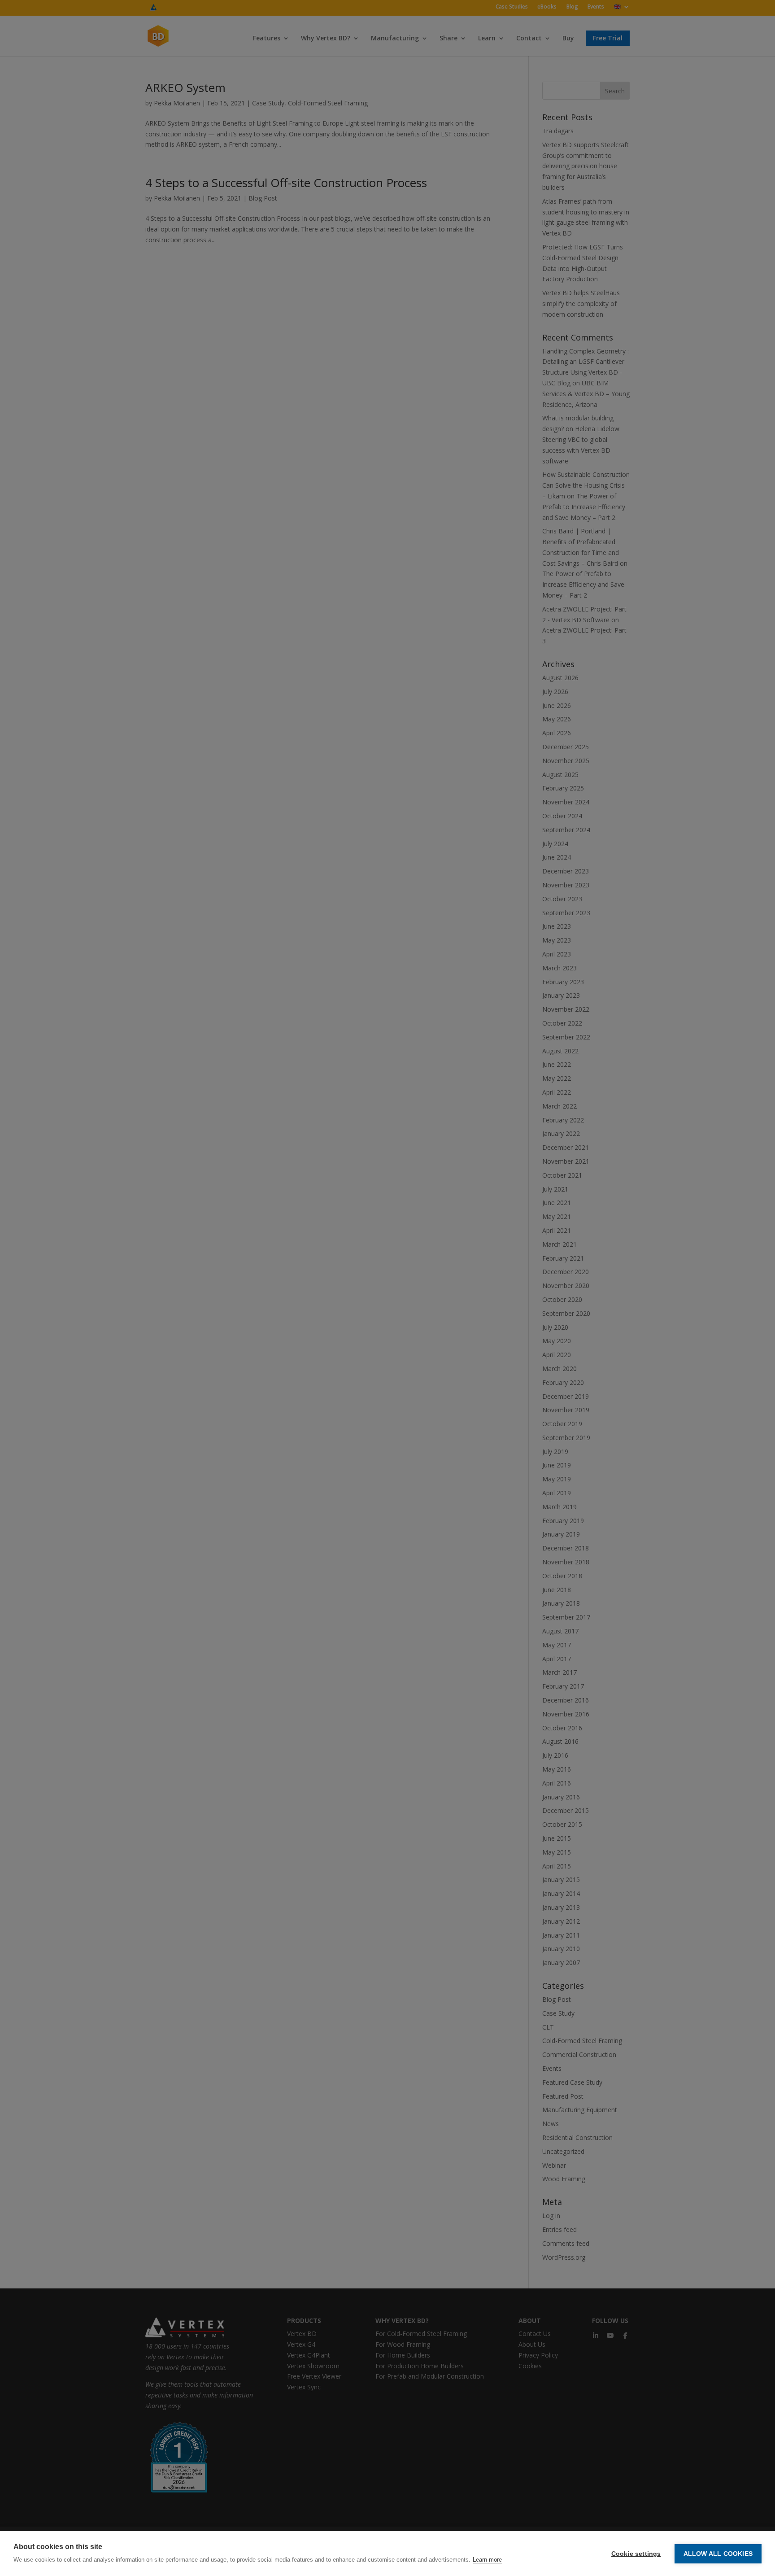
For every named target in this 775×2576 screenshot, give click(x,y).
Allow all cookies (718, 2554)
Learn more (487, 2560)
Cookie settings (636, 2554)
